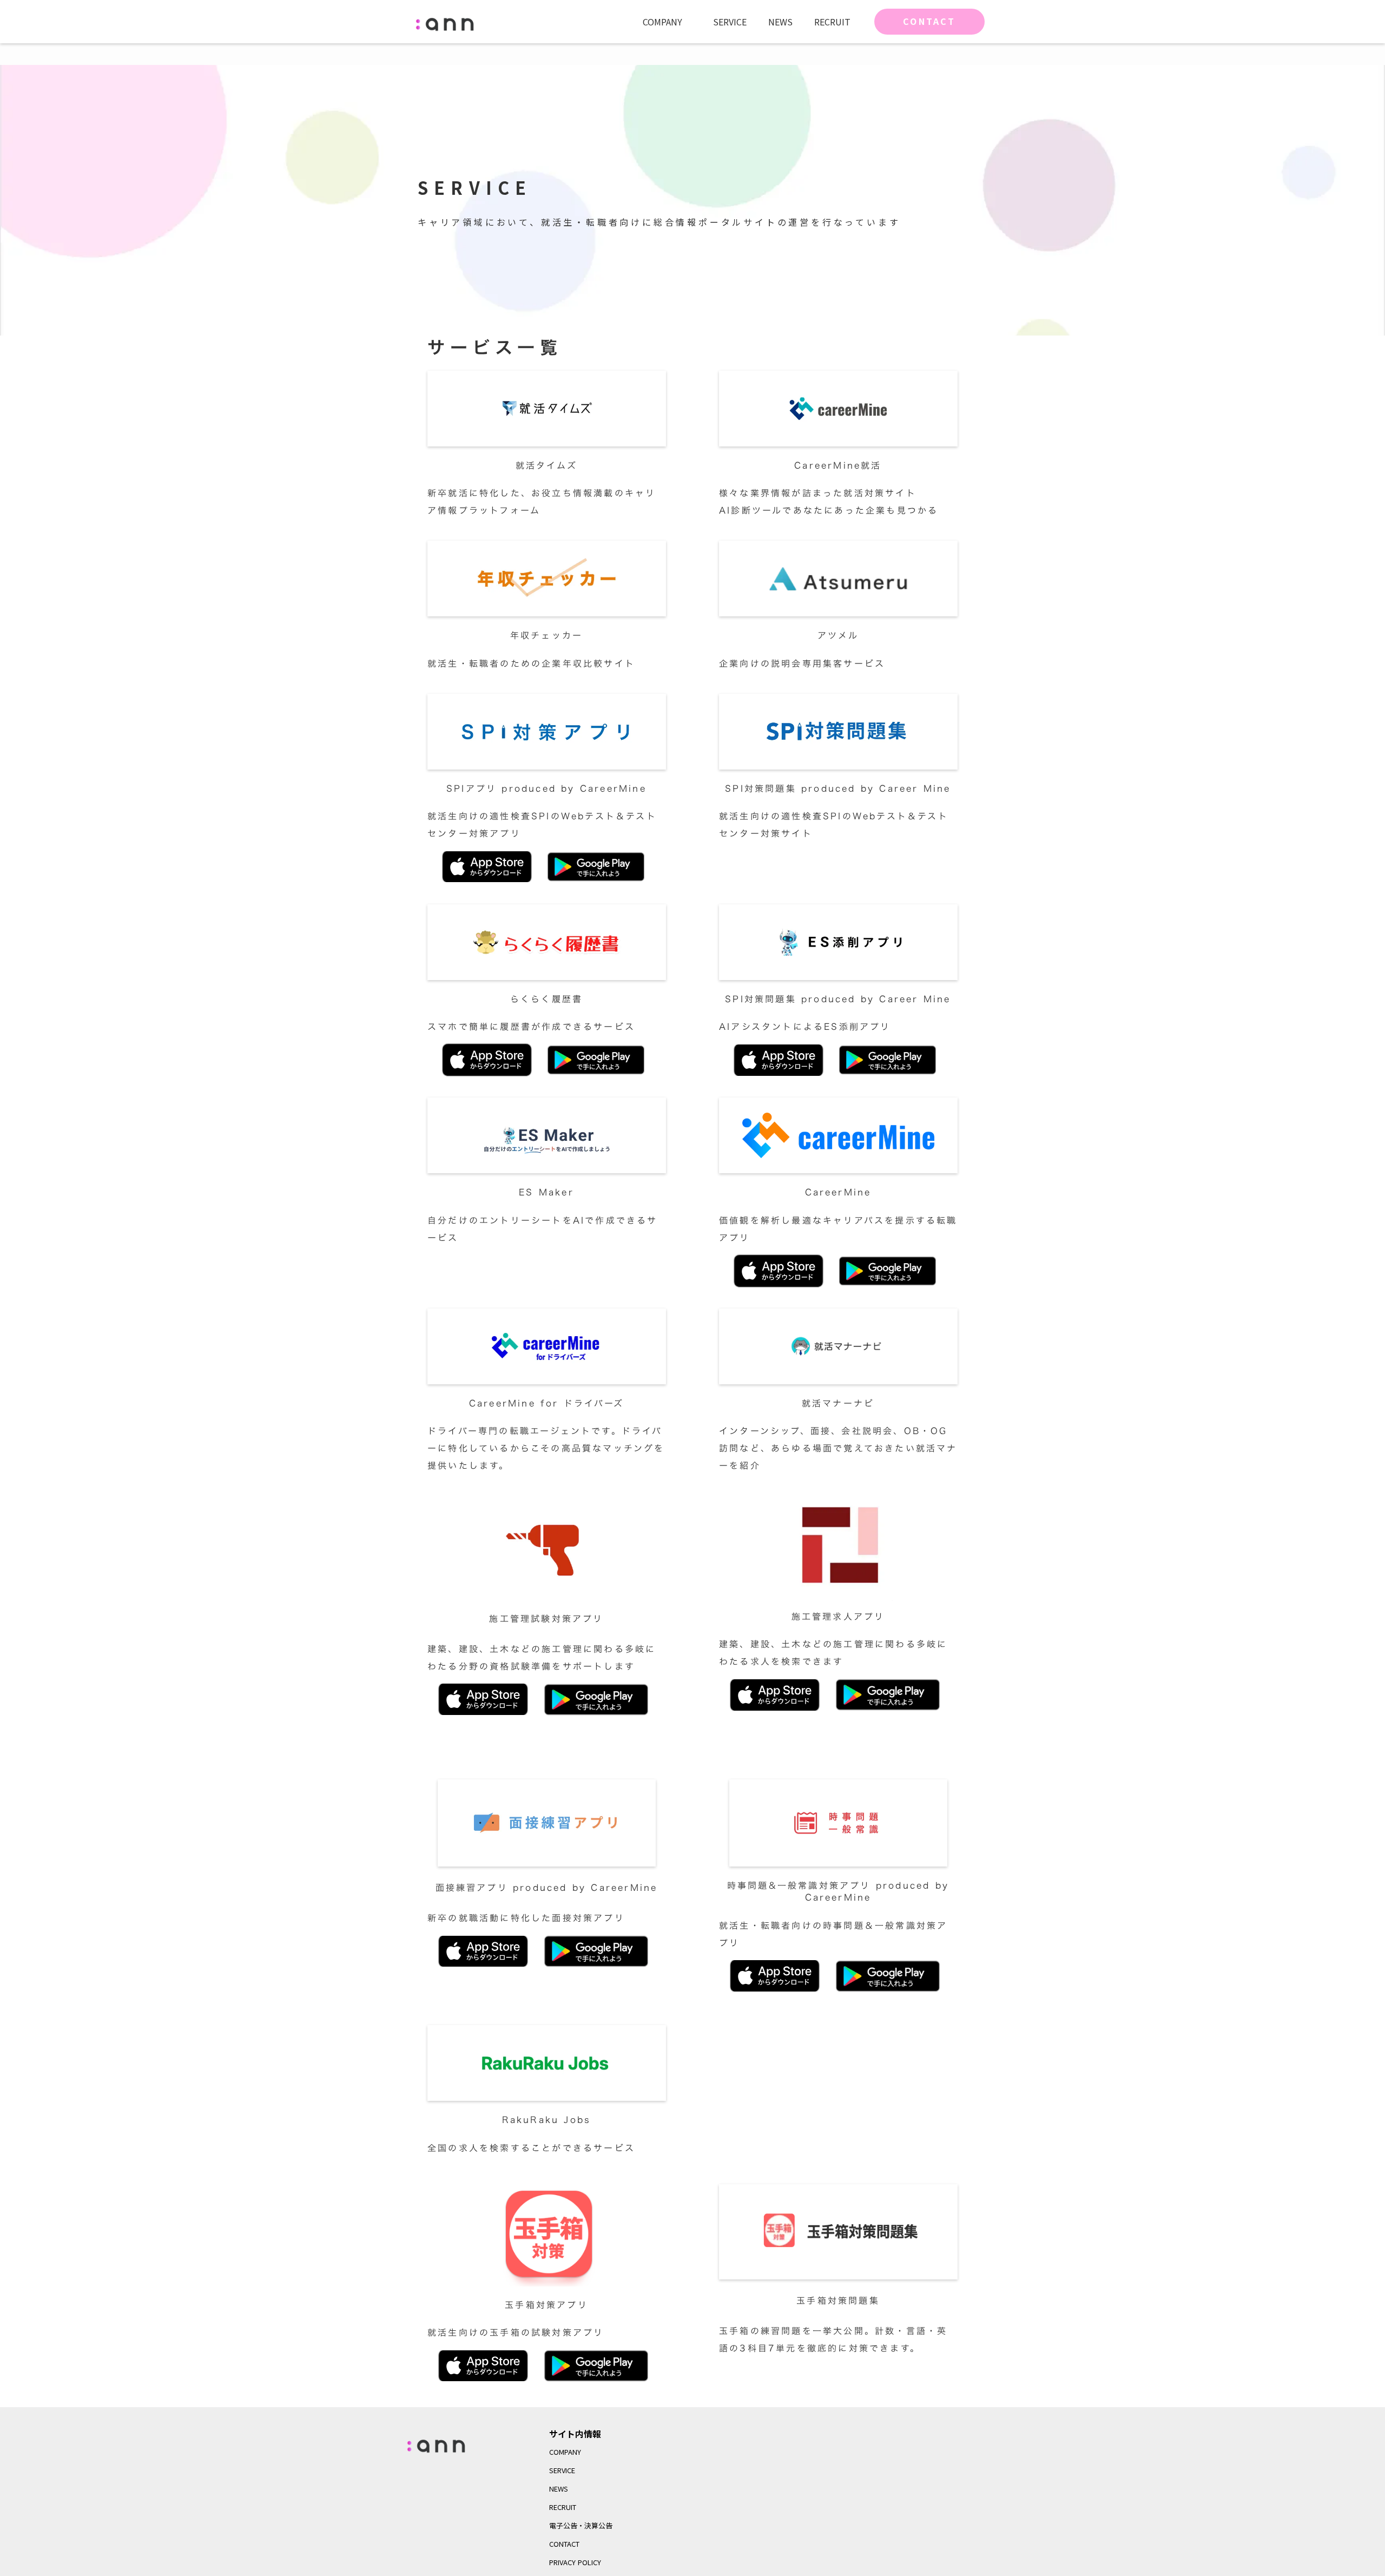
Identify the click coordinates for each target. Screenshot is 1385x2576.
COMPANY (662, 22)
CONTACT (929, 21)
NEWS (780, 22)
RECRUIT (832, 22)
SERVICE (730, 22)
